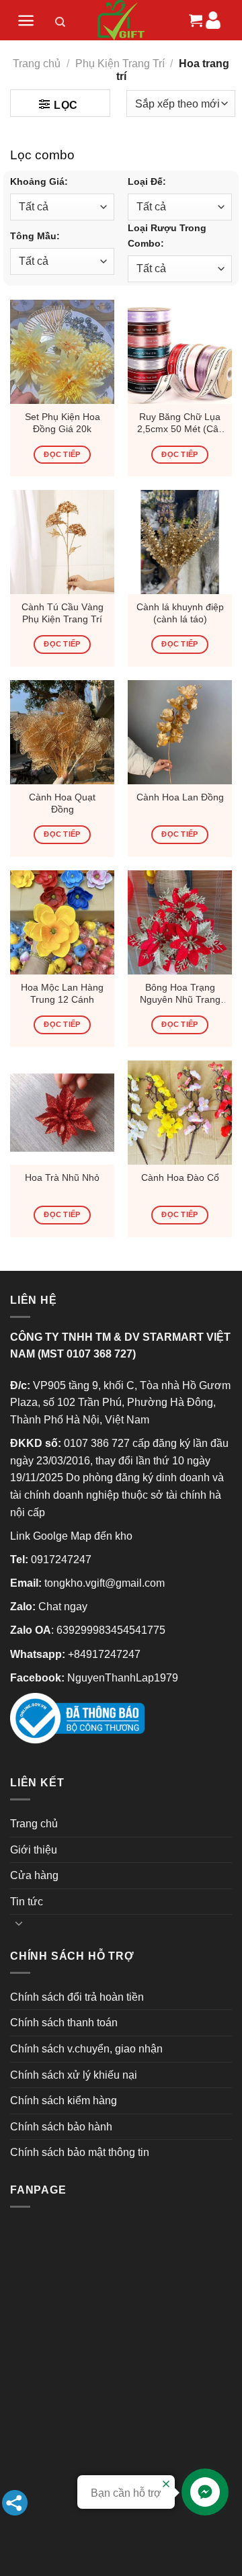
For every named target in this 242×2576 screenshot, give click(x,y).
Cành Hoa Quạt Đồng (62, 803)
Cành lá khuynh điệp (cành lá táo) (180, 613)
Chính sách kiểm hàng (64, 2101)
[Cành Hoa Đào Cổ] (180, 1113)
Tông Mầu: (35, 236)
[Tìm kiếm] (61, 24)
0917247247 (61, 1560)
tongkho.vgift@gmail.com (105, 1583)
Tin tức (27, 1902)
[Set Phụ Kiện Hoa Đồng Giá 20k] (62, 352)
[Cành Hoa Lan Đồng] (180, 732)
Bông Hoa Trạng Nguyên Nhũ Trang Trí (180, 994)
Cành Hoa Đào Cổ (180, 1178)
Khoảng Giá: (39, 181)
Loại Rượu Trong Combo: (167, 236)
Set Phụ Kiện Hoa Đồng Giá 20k (63, 423)
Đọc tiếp (62, 454)
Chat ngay (63, 1607)
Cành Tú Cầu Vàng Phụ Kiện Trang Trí (63, 613)
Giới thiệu (34, 1850)
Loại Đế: (147, 181)
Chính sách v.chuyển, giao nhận (86, 2049)
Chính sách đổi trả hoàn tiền (77, 1997)
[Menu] (26, 20)
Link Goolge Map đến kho (71, 1536)
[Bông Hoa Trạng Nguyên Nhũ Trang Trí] (180, 922)
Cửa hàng (34, 1875)
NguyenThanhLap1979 (123, 1678)
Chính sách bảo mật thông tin (80, 2152)
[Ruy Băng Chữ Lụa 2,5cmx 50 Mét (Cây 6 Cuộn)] (180, 352)
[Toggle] (19, 1923)
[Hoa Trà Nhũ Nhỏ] (62, 1113)
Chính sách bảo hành (61, 2127)
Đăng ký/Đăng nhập (213, 20)
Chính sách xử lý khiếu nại (74, 2075)
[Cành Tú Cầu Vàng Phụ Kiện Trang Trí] (62, 542)
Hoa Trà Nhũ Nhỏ (62, 1178)
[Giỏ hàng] (194, 20)
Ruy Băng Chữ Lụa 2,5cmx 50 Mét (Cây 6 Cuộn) (180, 423)
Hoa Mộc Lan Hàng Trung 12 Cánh (62, 994)
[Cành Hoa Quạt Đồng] (62, 732)
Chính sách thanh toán (64, 2023)
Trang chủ (37, 64)
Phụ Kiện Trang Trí (120, 64)
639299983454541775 (111, 1630)
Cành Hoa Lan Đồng (180, 797)
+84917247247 (104, 1654)
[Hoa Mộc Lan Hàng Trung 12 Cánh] (62, 922)
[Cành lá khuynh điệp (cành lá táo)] (180, 542)
